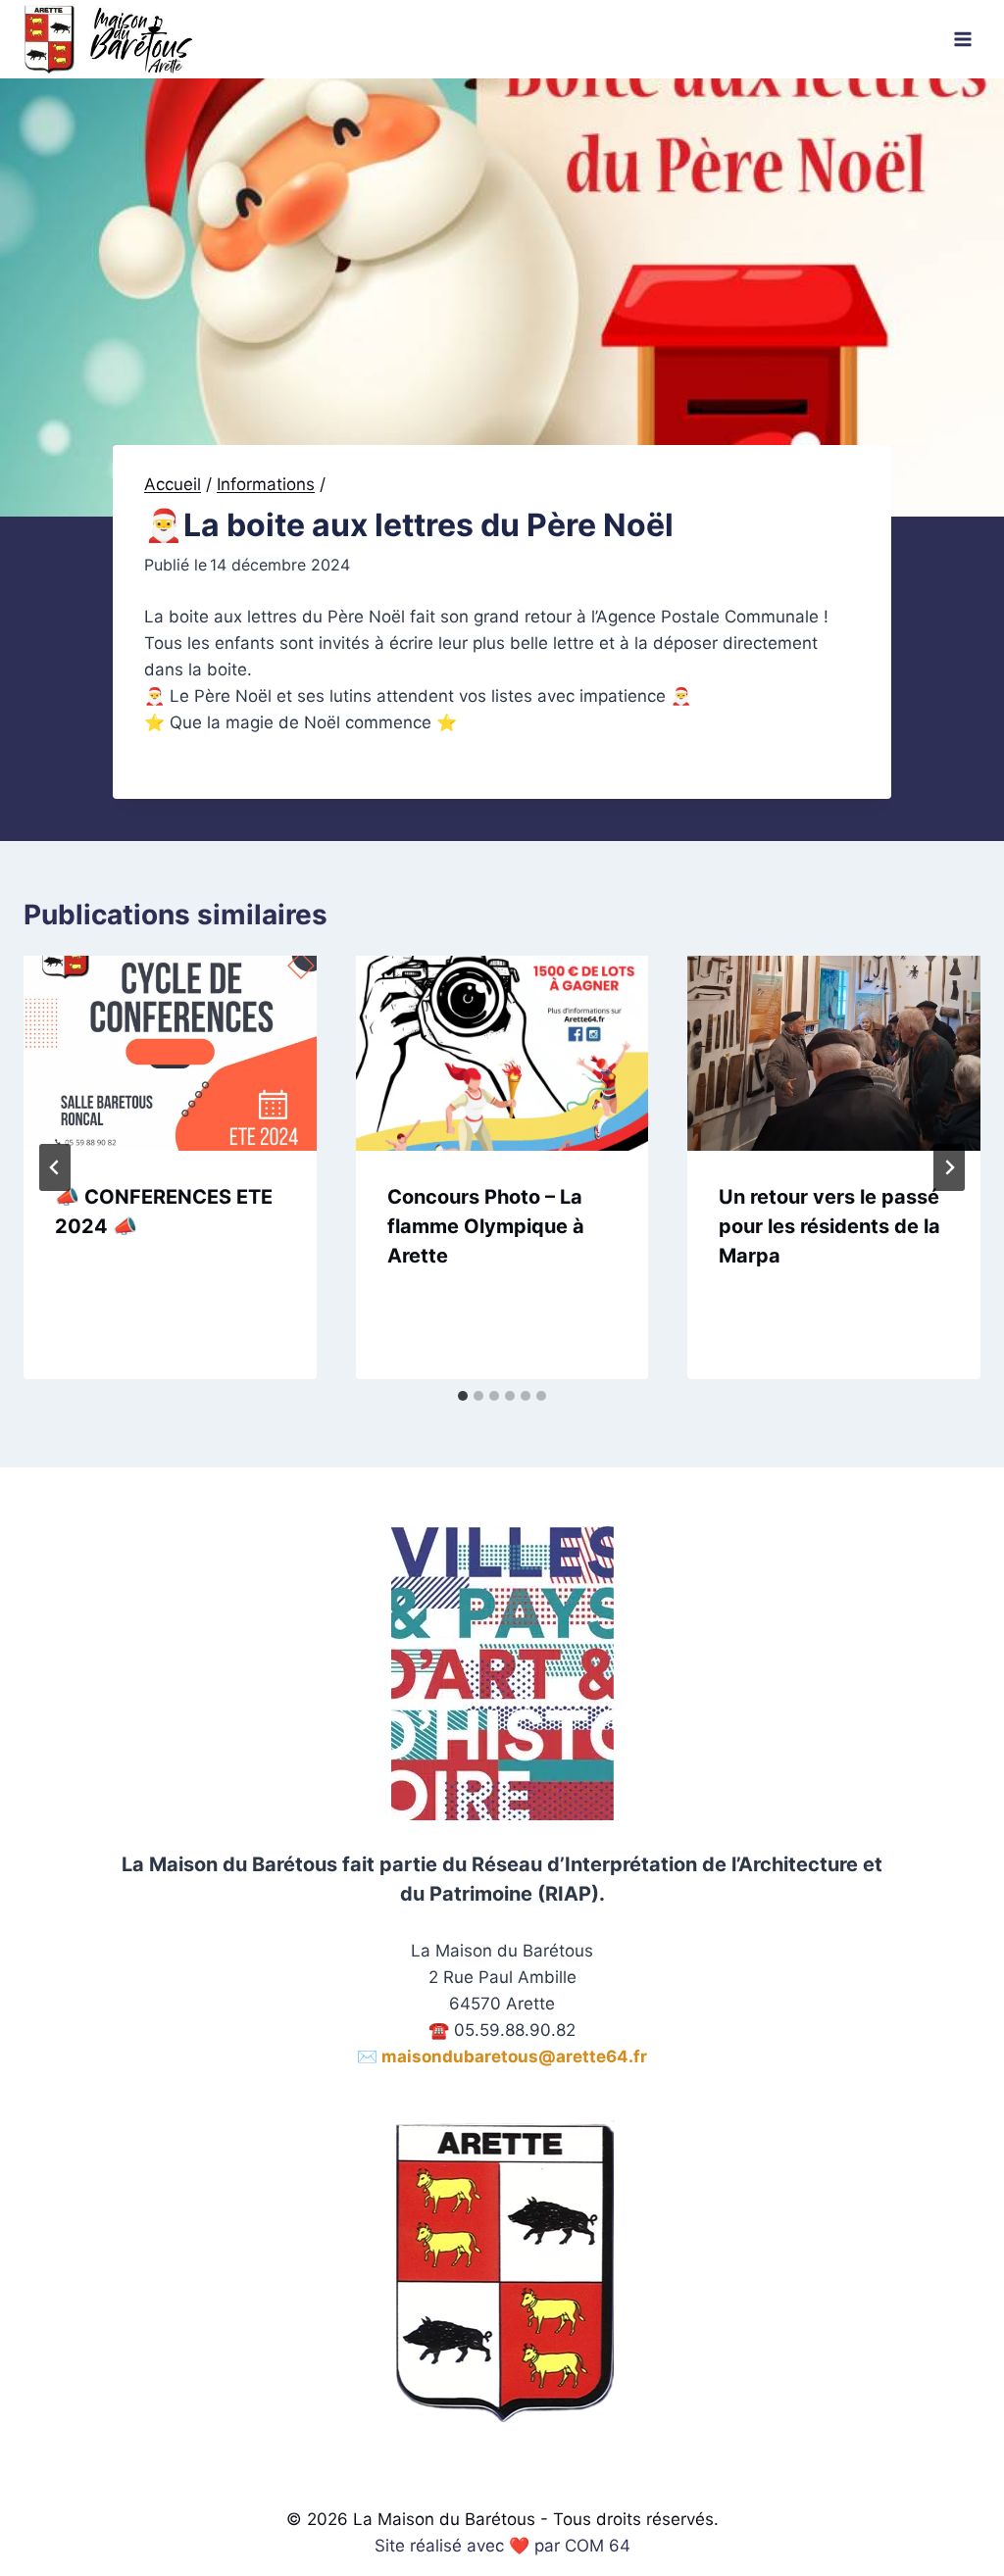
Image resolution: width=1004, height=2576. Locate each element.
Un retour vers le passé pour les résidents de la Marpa (829, 1226)
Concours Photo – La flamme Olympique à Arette (486, 1226)
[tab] (463, 1396)
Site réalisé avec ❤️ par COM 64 (502, 2546)
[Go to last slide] (55, 1167)
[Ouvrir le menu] (962, 39)
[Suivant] (949, 1167)
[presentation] (170, 1053)
